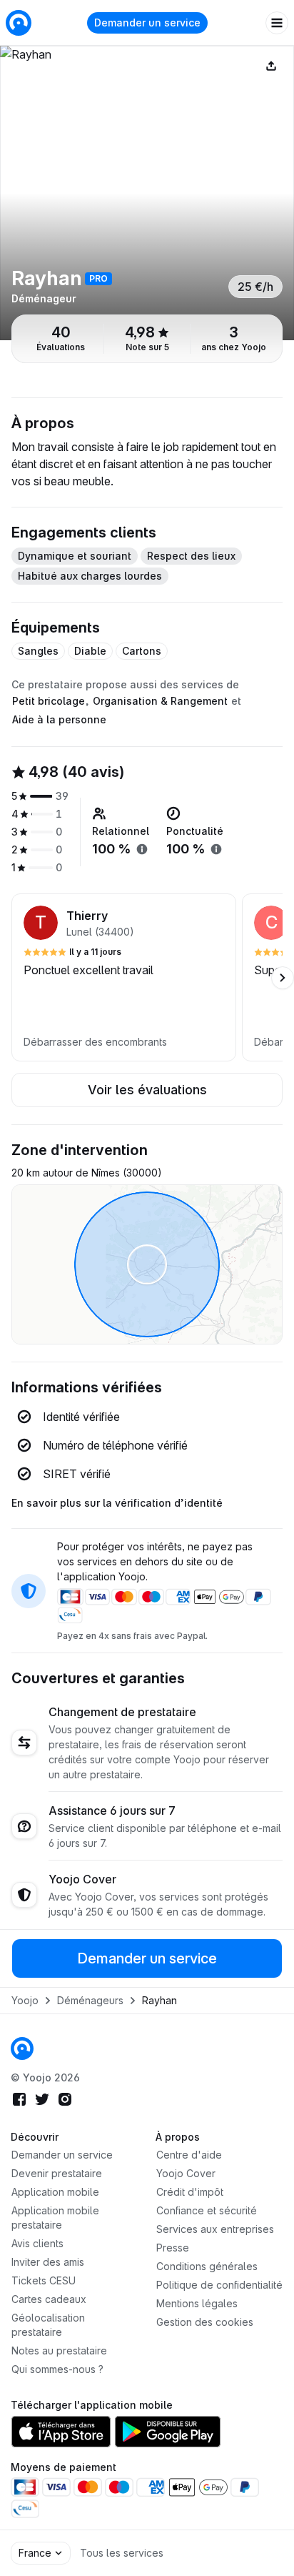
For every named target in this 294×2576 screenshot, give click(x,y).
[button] (124, 977)
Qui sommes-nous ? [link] (57, 2369)
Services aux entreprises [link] (215, 2229)
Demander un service (147, 23)
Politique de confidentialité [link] (219, 2285)
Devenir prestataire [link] (57, 2173)
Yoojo (25, 2000)
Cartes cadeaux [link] (49, 2299)
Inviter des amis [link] (48, 2262)
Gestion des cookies (205, 2322)
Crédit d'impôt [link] (190, 2192)
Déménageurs (90, 2000)
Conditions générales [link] (207, 2266)
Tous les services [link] (122, 2553)
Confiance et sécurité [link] (207, 2210)
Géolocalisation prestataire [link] (48, 2325)
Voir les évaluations (147, 1090)
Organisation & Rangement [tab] (160, 701)
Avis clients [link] (37, 2243)
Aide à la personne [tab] (59, 719)
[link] (22, 2049)
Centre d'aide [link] (189, 2155)
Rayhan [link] (159, 2000)
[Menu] (277, 23)
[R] (147, 193)
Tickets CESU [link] (44, 2280)
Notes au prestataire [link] (59, 2350)
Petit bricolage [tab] (49, 701)
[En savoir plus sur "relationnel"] (142, 849)
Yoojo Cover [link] (186, 2173)
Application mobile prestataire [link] (55, 2218)
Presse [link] (173, 2248)
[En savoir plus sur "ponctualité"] (216, 849)
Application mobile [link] (55, 2192)
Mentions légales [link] (197, 2303)
